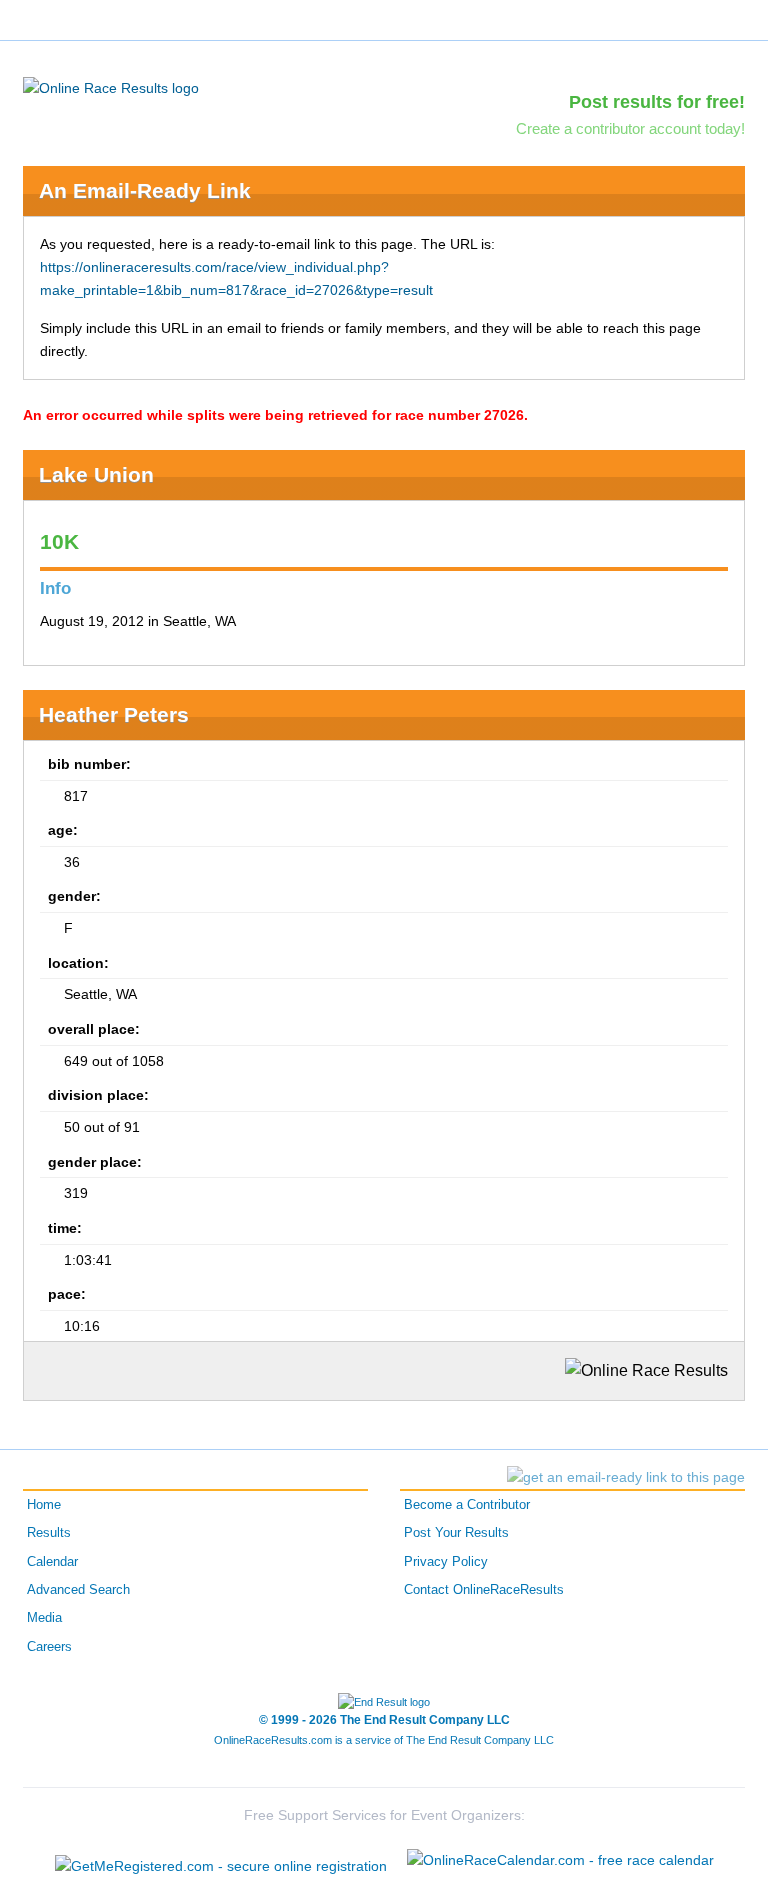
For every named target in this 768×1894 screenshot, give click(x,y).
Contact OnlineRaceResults (484, 1590)
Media (44, 1618)
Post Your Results (456, 1533)
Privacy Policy (446, 1562)
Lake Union (96, 474)
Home (44, 1505)
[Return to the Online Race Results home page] (111, 87)
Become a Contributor (467, 1505)
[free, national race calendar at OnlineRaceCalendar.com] (560, 1860)
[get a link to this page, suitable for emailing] (626, 1477)
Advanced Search (78, 1590)
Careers (49, 1647)
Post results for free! (657, 102)
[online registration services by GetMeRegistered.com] (221, 1860)
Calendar (52, 1562)
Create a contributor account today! (630, 128)
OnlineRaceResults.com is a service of (384, 1740)
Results (49, 1533)
